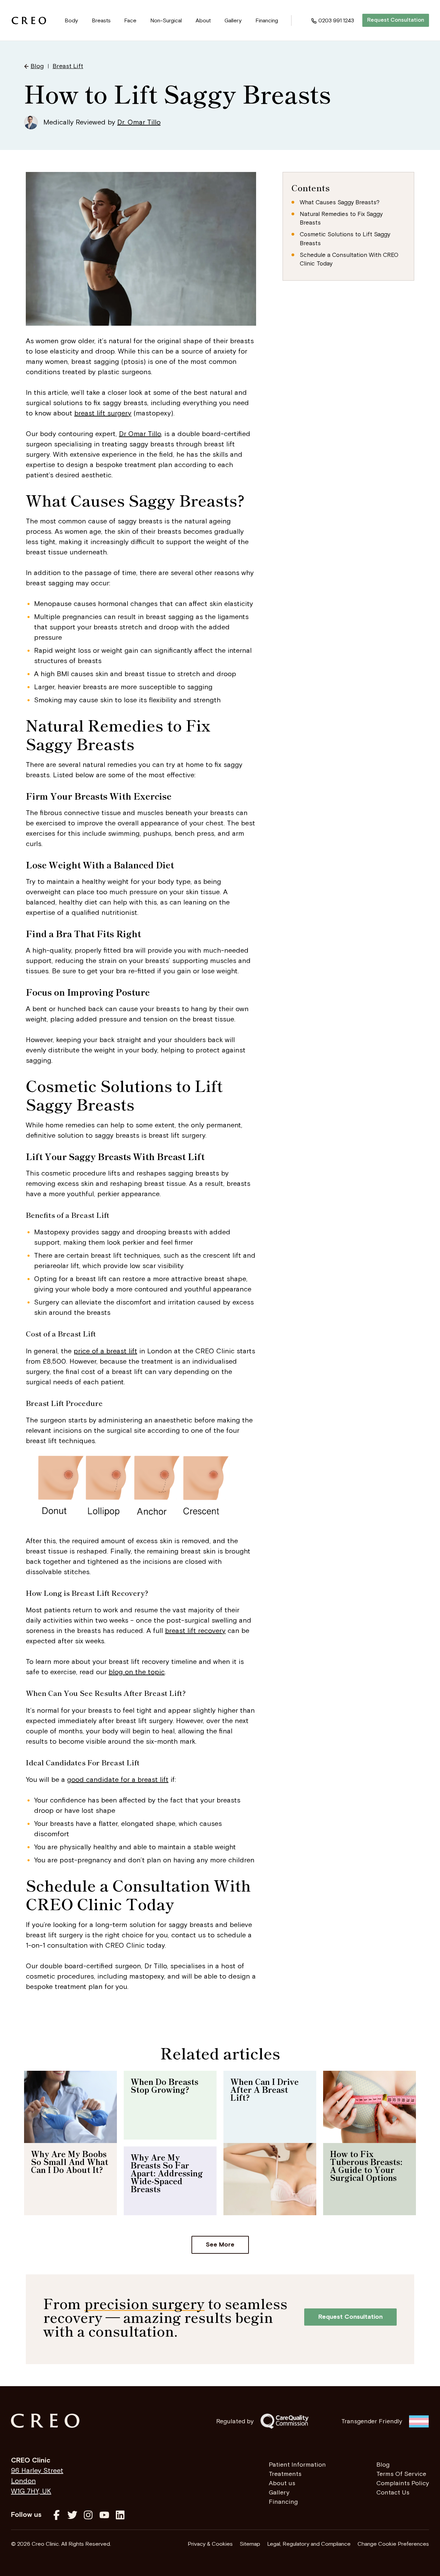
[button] (71, 21)
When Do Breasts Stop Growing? (164, 2085)
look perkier (126, 1243)
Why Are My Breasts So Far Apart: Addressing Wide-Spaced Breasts (167, 2173)
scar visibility (163, 1266)
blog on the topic (137, 1672)
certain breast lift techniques (113, 1256)
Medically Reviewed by (102, 122)
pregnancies (82, 617)
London (23, 2481)
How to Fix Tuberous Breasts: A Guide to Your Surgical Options (366, 2166)
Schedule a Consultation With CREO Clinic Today (349, 260)
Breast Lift (68, 66)
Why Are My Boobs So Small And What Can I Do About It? (70, 2162)
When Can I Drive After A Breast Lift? (265, 2089)
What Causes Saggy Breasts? (340, 203)
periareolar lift (57, 1266)
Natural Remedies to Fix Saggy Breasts (341, 219)
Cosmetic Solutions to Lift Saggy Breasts (345, 239)
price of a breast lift (105, 1351)
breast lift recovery (195, 1631)
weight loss (73, 651)
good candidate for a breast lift (118, 1780)
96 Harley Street (37, 2471)
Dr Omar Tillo (140, 434)
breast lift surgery (103, 413)
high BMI (55, 674)
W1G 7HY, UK (31, 2491)
